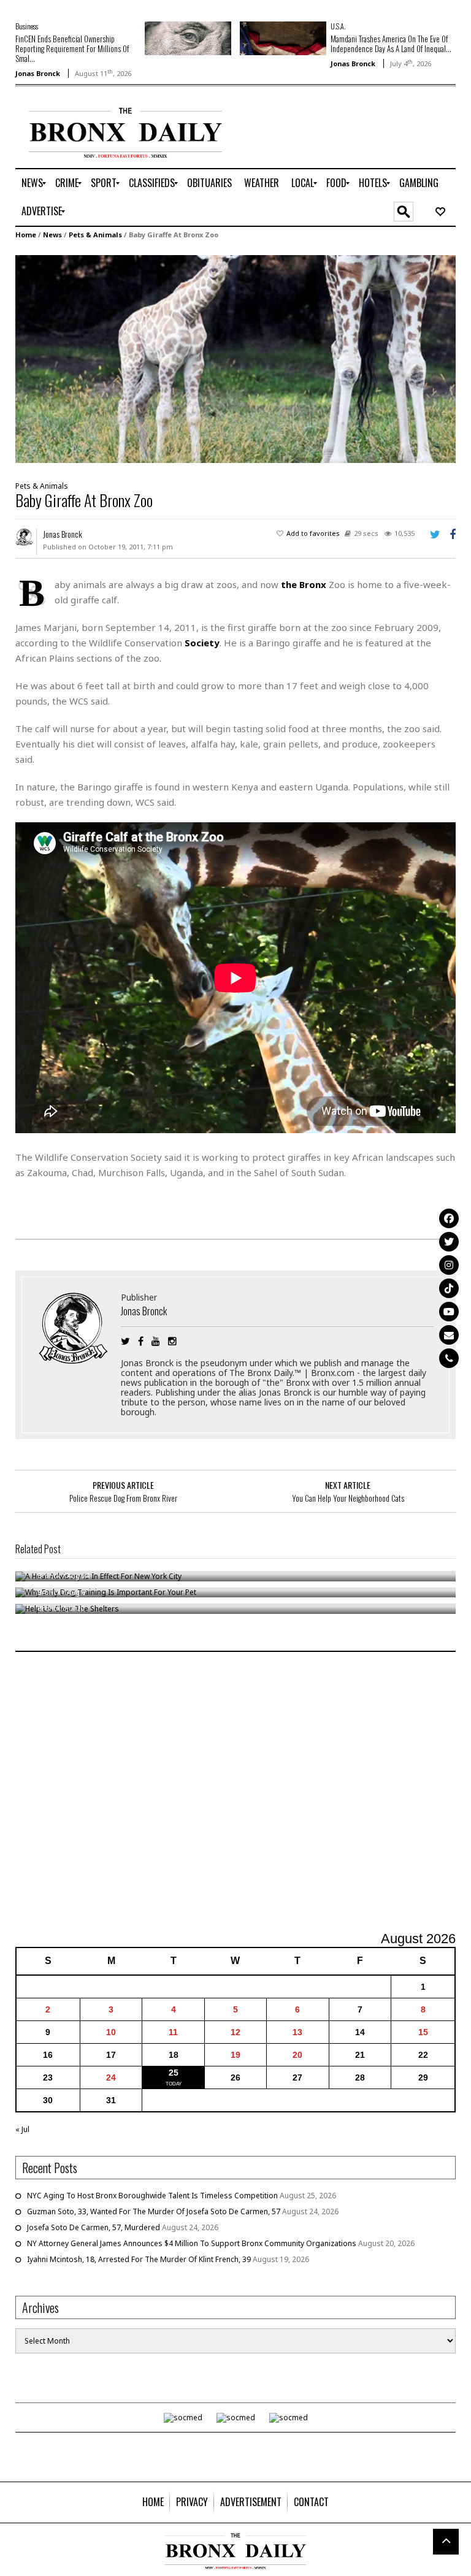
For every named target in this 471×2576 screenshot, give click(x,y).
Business (27, 26)
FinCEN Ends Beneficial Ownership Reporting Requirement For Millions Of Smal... (72, 48)
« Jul (22, 2129)
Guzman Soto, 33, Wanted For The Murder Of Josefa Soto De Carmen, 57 (154, 2211)
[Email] (449, 1335)
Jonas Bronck (38, 73)
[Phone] (449, 1358)
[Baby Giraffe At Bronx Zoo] (235, 358)
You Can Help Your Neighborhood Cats (348, 1498)
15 (423, 2032)
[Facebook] (449, 1218)
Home (26, 235)
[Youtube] (449, 1312)
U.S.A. (338, 26)
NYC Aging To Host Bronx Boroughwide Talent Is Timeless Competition (152, 2196)
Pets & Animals (95, 235)
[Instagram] (449, 1265)
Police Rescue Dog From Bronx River (123, 1498)
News (52, 235)
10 (111, 2032)
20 (297, 2055)
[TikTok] (449, 1288)
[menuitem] (32, 183)
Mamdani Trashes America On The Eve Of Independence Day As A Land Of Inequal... (391, 44)
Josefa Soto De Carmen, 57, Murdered (94, 2227)
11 (173, 2032)
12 (235, 2032)
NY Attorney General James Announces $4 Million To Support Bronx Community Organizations (192, 2243)
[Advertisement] (235, 1793)
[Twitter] (449, 1242)
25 (174, 2073)
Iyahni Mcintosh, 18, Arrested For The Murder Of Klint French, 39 (139, 2259)
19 (235, 2055)
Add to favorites (313, 533)
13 (297, 2032)
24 (111, 2077)
